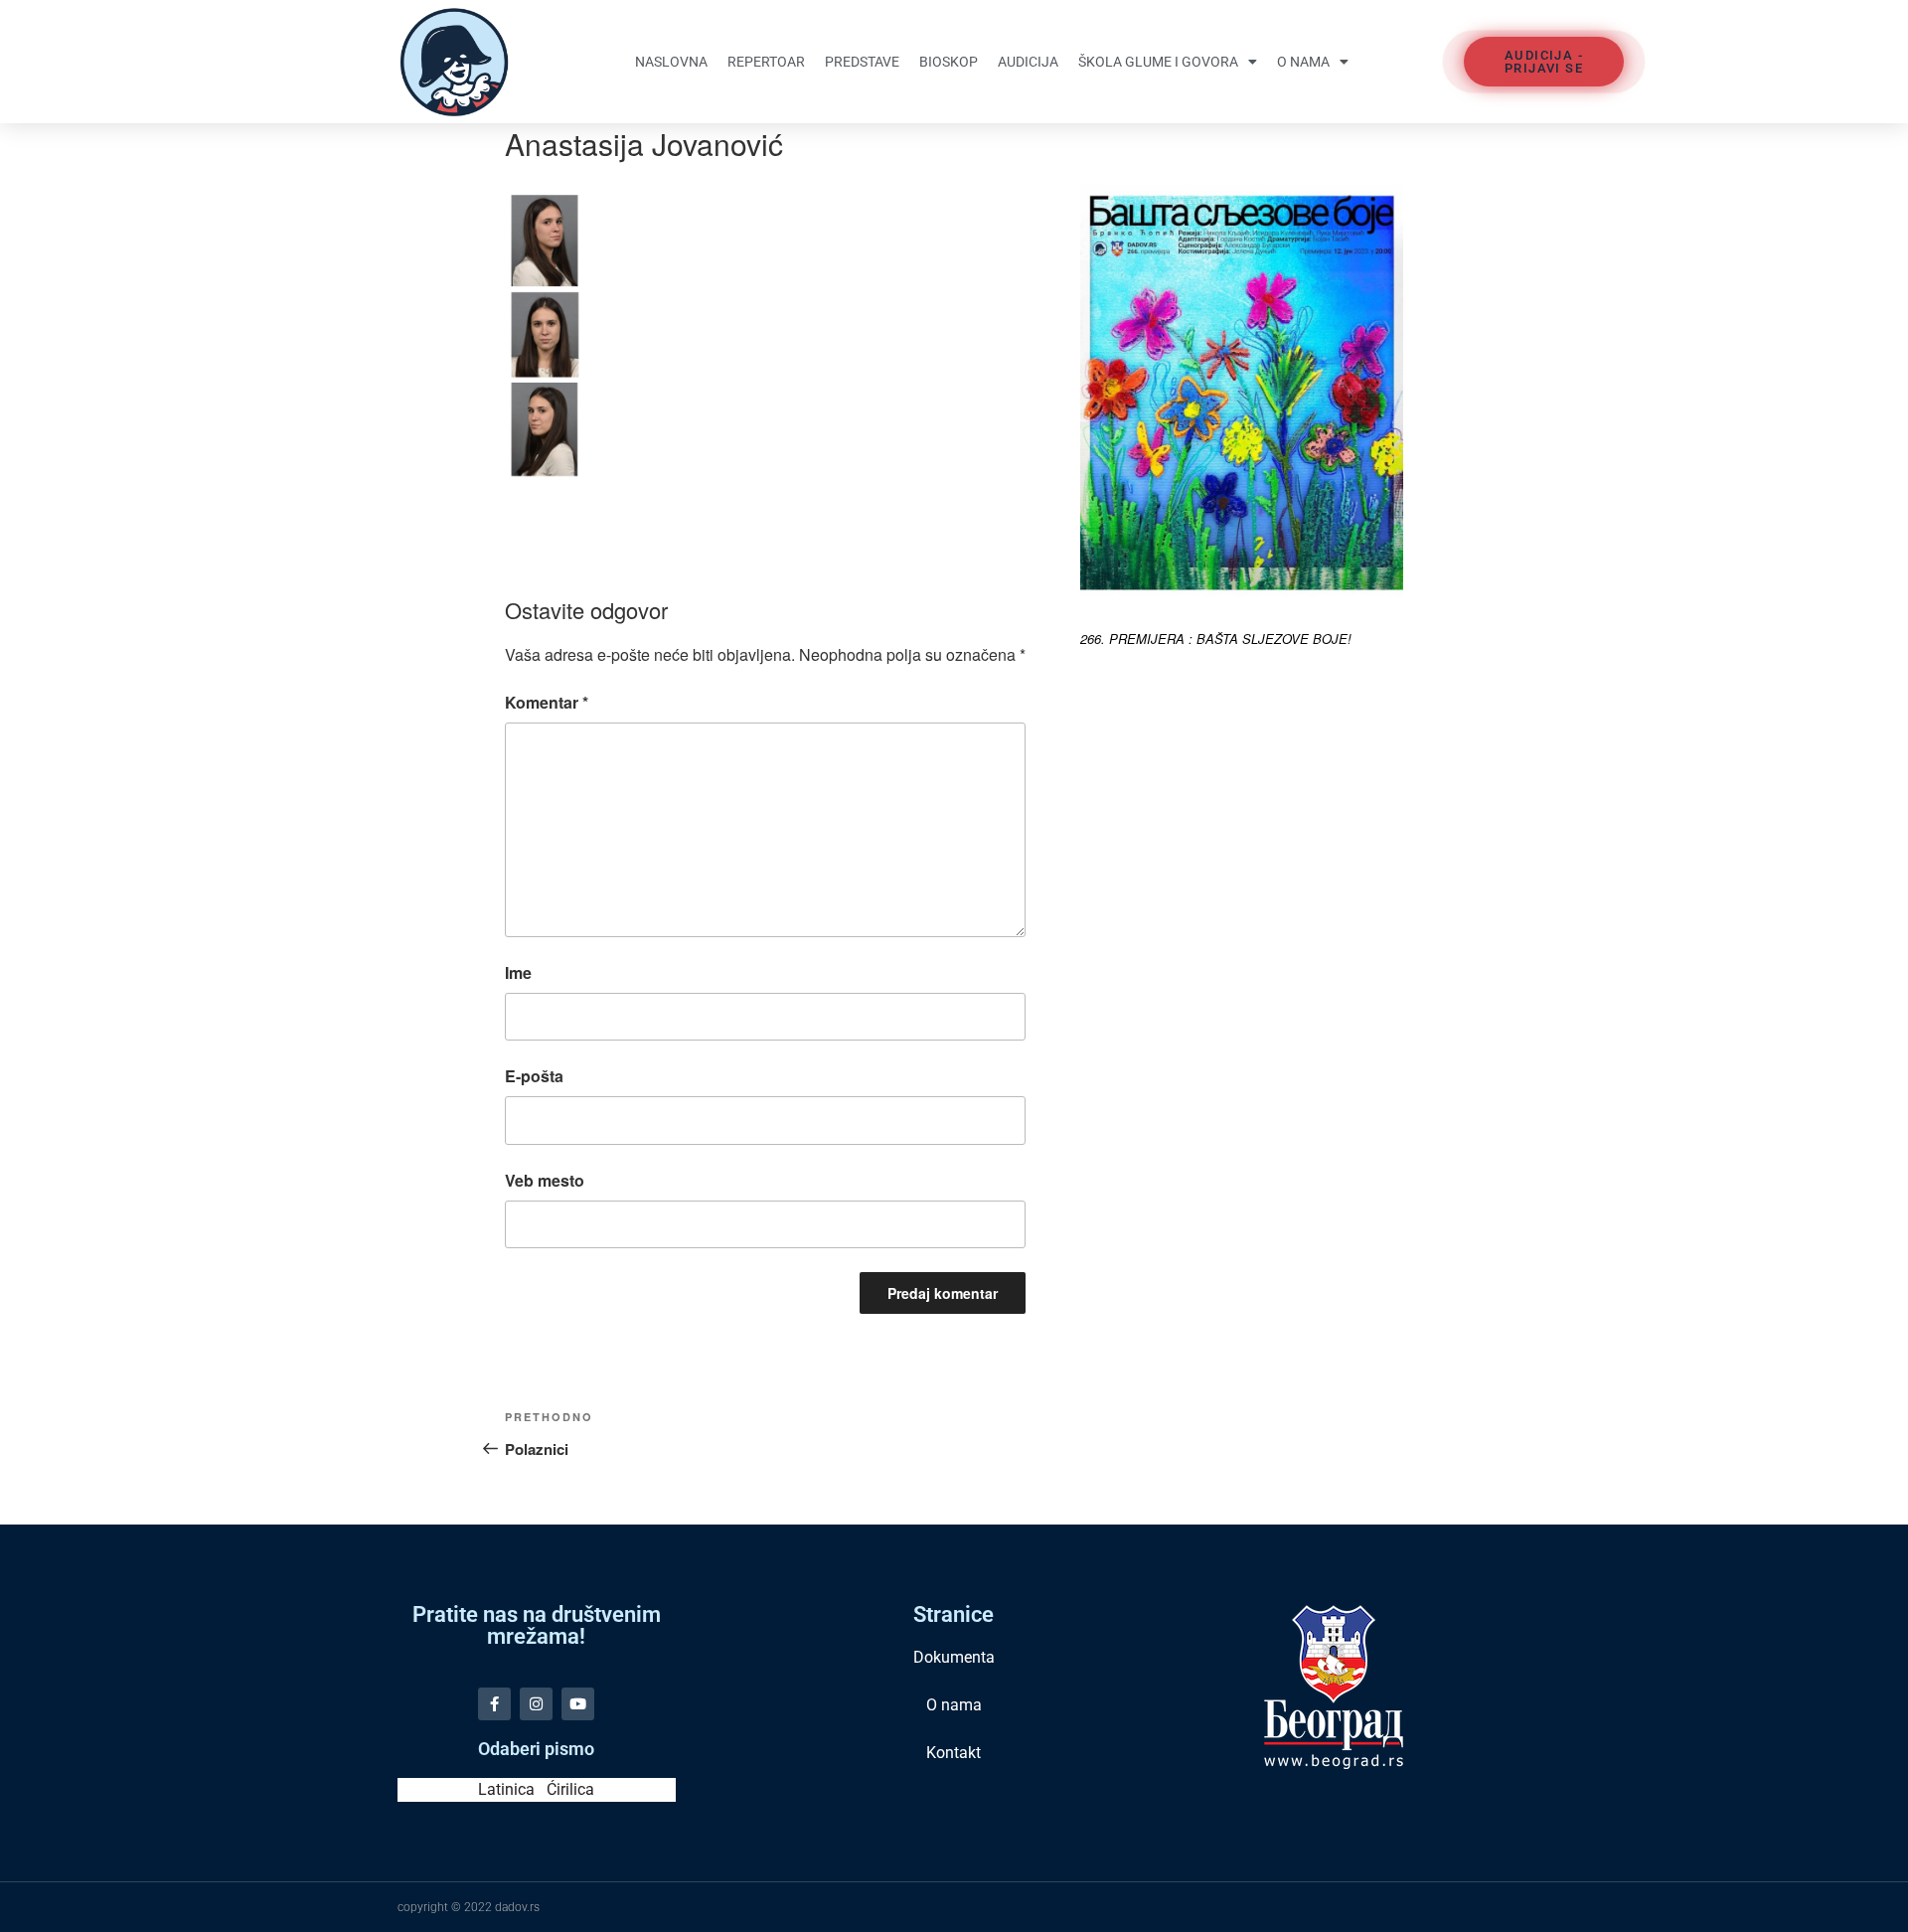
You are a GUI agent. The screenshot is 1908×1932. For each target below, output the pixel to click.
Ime (518, 972)
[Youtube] (578, 1704)
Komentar (547, 702)
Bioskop (949, 62)
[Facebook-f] (494, 1704)
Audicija (1028, 62)
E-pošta (534, 1076)
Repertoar (766, 62)
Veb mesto (545, 1180)
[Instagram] (536, 1704)
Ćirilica (570, 1789)
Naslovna (671, 62)
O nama (1303, 62)
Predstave (862, 62)
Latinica (506, 1789)
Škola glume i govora (1158, 62)
